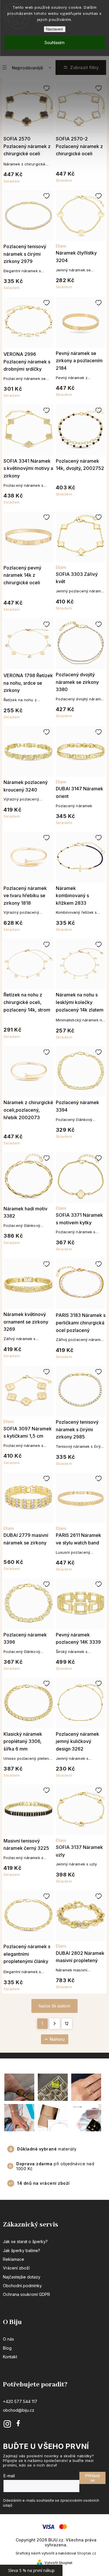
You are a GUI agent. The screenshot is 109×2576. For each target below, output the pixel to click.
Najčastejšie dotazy (22, 2277)
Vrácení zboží (16, 2268)
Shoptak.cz (87, 2553)
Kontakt (10, 2357)
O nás (8, 2339)
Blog (7, 2348)
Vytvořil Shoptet (58, 2563)
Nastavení (54, 29)
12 (67, 2024)
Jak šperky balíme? (22, 2250)
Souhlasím (54, 43)
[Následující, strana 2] (55, 2024)
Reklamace (14, 2259)
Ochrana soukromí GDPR (26, 2294)
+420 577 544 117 (20, 2401)
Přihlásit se (92, 2478)
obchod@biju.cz (19, 2410)
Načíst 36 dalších (54, 2006)
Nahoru (57, 2039)
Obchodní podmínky (22, 2286)
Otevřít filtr (81, 67)
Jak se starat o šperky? (25, 2241)
